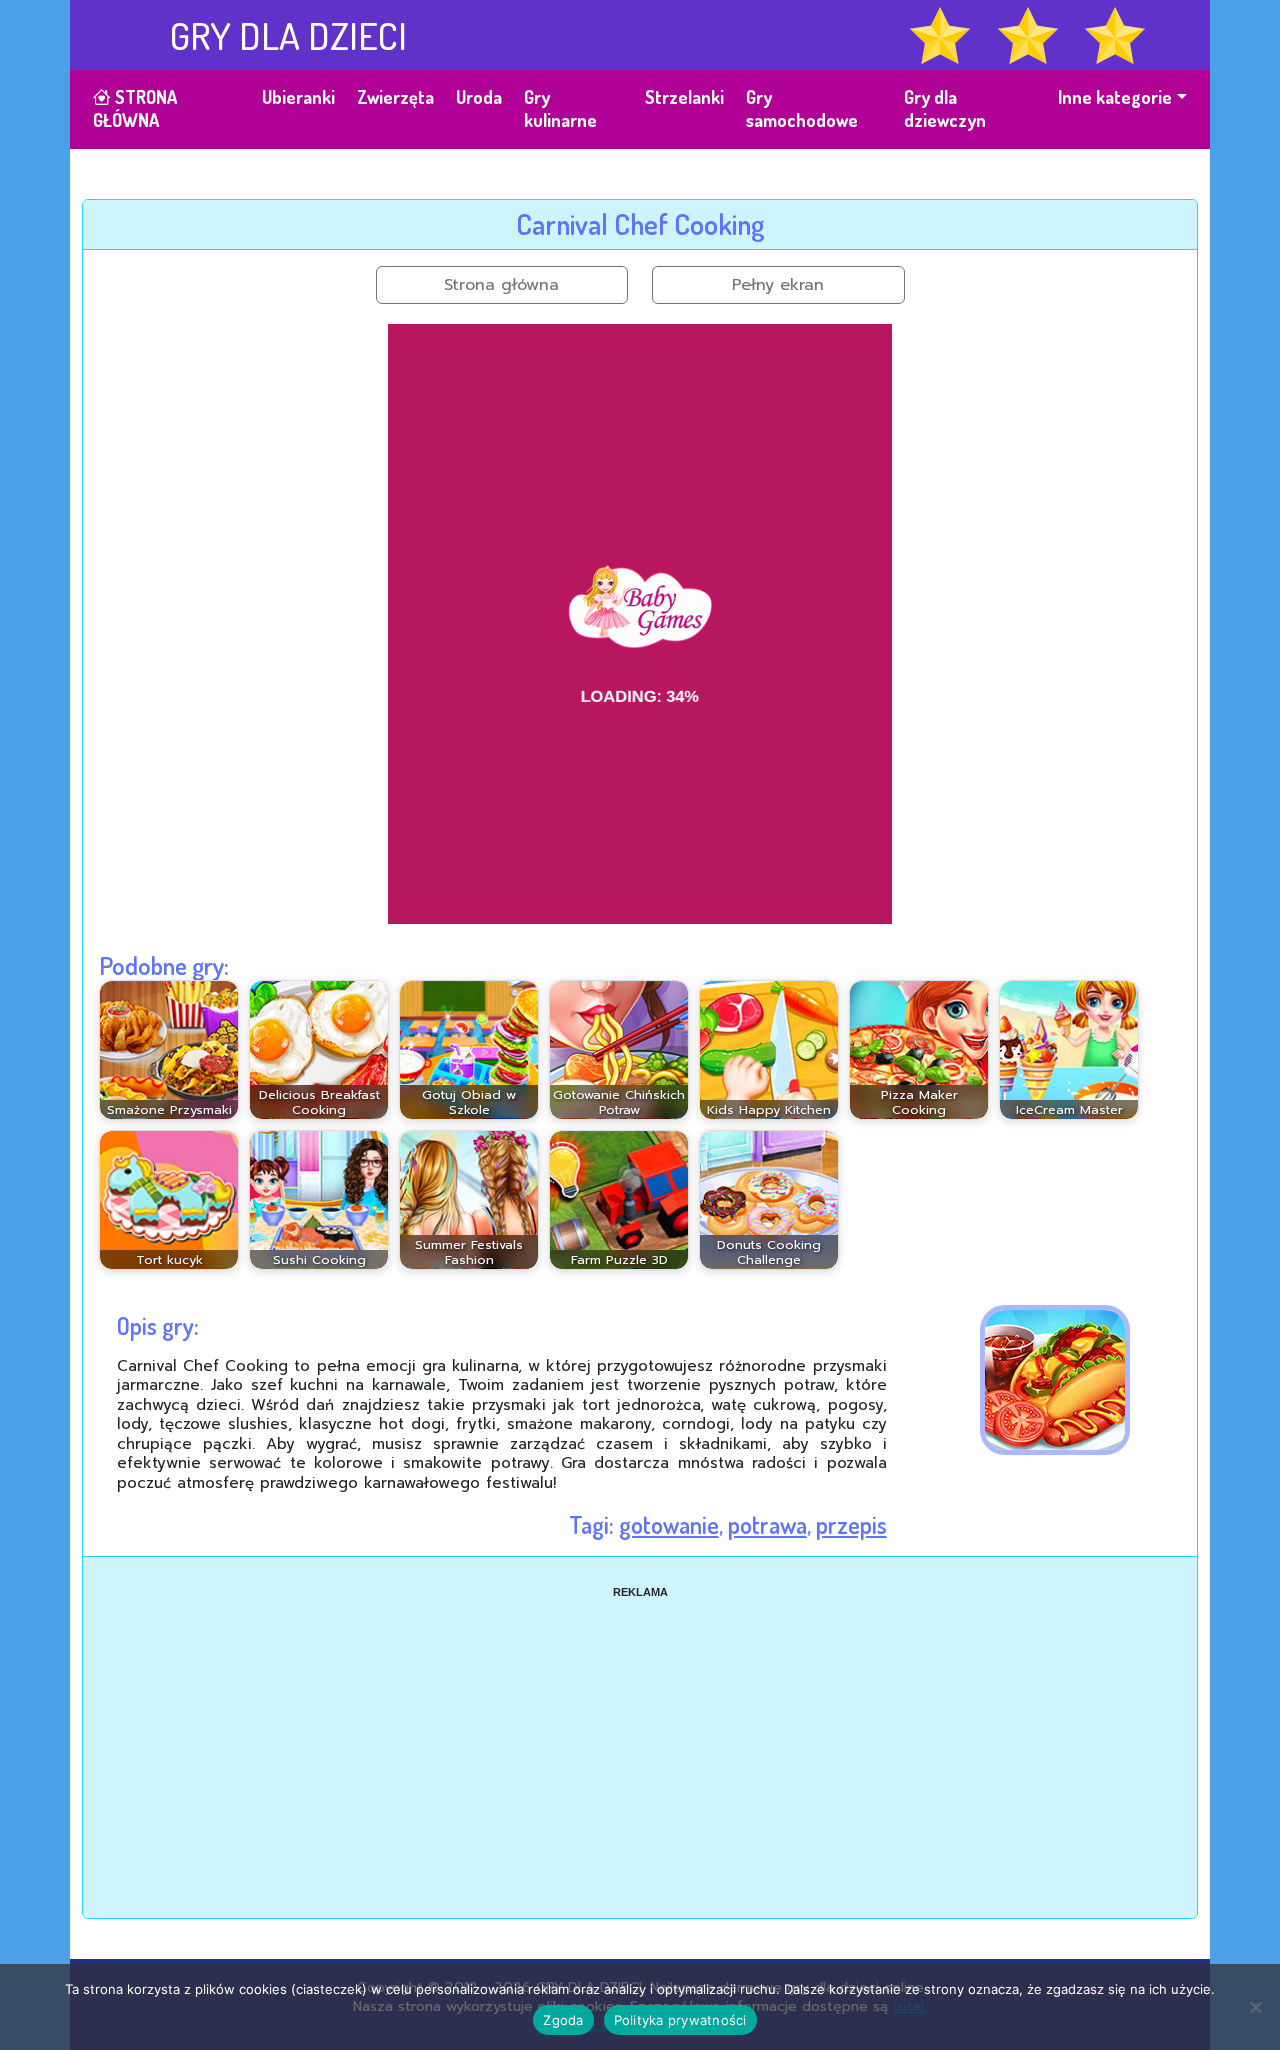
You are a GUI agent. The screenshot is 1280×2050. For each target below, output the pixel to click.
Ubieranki (298, 97)
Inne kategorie (1115, 97)
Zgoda (563, 2020)
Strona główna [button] (501, 285)
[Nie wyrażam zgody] (1255, 2007)
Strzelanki (684, 97)
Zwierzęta (395, 97)
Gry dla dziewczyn (945, 108)
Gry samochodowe (802, 108)
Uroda (479, 97)
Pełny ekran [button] (778, 285)
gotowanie (669, 1524)
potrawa (767, 1524)
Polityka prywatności (680, 2020)
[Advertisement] (640, 1740)
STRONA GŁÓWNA (135, 108)
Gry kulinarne (560, 108)
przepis (851, 1524)
